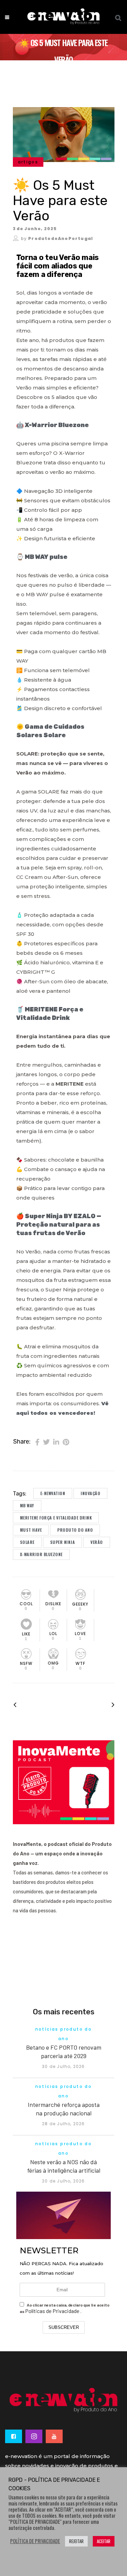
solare (27, 1542)
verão (97, 1542)
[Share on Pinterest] (66, 1442)
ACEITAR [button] (104, 2541)
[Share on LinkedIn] (56, 1442)
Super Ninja (63, 1542)
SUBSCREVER (64, 2327)
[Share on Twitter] (46, 1442)
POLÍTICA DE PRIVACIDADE (35, 2541)
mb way (27, 1505)
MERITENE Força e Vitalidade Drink (56, 1518)
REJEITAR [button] (76, 2541)
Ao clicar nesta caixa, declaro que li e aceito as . (65, 2308)
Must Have (31, 1530)
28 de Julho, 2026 (63, 2124)
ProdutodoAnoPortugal (60, 238)
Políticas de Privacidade (53, 2311)
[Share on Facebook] (37, 1442)
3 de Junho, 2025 (35, 229)
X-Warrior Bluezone (41, 1554)
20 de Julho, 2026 (63, 2181)
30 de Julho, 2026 (63, 2066)
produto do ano (75, 1530)
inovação (90, 1493)
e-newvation (53, 1493)
